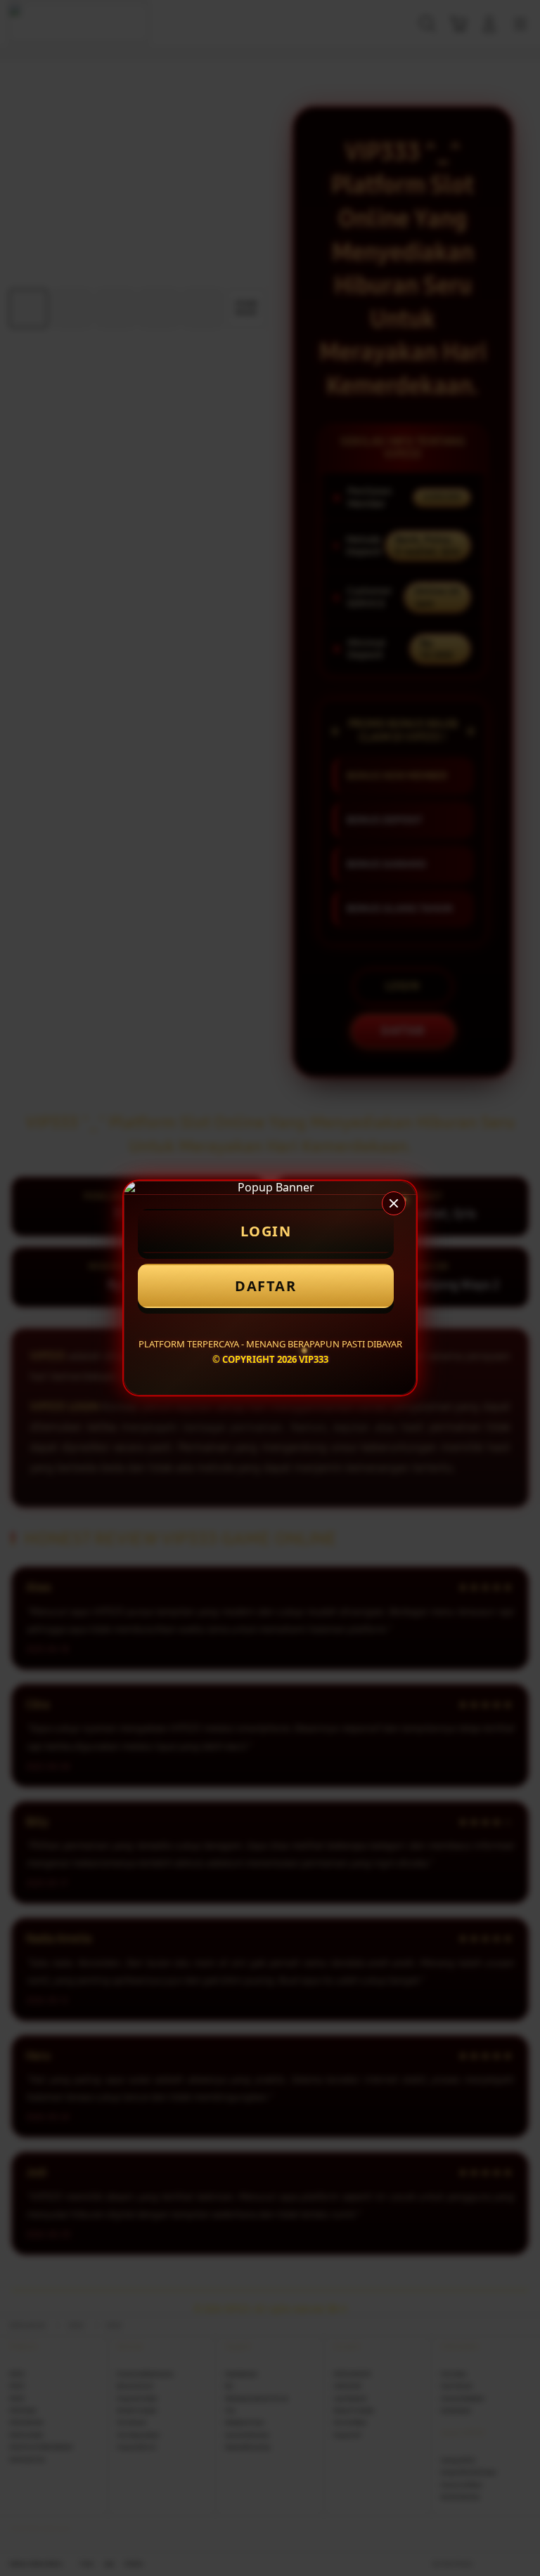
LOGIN (266, 1231)
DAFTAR (265, 1286)
